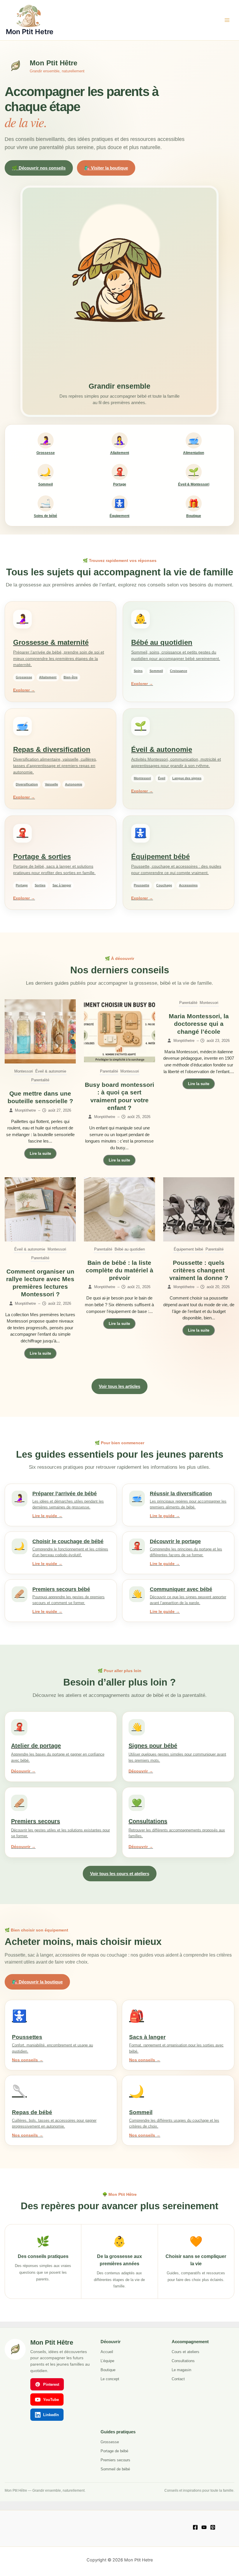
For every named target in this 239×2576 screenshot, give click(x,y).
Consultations (183, 2361)
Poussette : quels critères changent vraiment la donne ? (199, 1270)
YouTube (51, 2400)
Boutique (108, 2370)
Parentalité (40, 1080)
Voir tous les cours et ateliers (120, 1874)
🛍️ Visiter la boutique (106, 168)
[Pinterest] (213, 2527)
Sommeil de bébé (115, 2469)
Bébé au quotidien (130, 1249)
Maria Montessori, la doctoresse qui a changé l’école (199, 1024)
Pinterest (51, 2384)
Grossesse (110, 2442)
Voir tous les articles (119, 1386)
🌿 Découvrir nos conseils (39, 168)
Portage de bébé (114, 2451)
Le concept (110, 2379)
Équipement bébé (188, 1249)
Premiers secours (115, 2460)
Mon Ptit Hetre (30, 32)
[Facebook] (195, 2527)
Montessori (24, 1071)
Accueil (107, 2352)
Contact (178, 2379)
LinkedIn (51, 2415)
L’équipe (107, 2361)
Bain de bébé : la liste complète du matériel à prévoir (119, 1270)
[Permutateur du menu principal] (227, 20)
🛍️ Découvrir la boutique (37, 1982)
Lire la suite (40, 1153)
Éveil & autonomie (51, 1071)
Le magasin (181, 2370)
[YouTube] (204, 2527)
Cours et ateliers (186, 2352)
